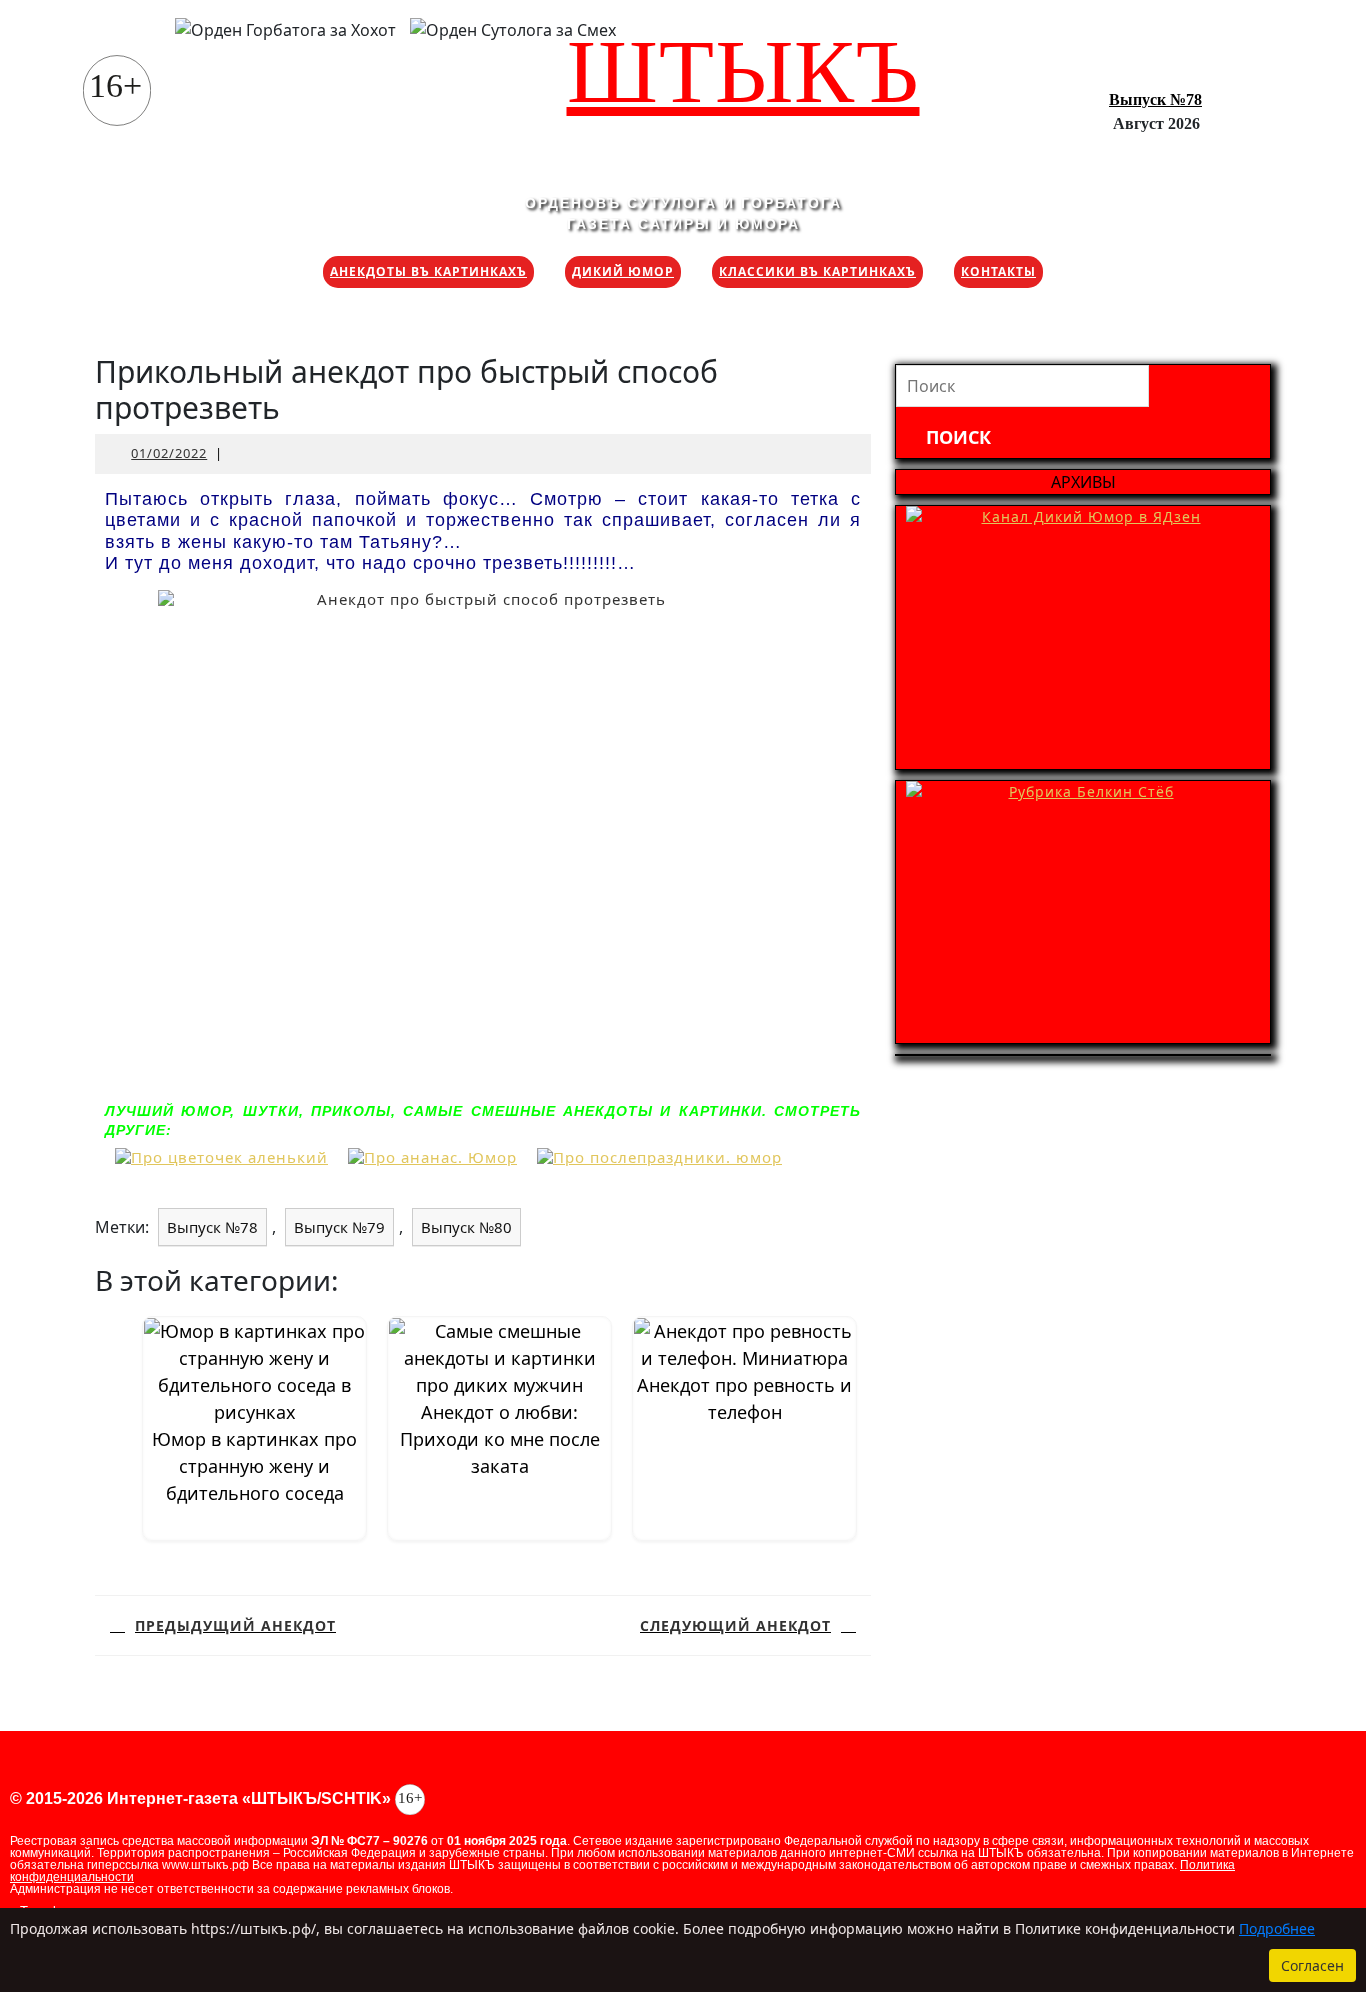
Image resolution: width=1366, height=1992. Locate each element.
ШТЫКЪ (743, 71)
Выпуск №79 (339, 1227)
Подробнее (1277, 1928)
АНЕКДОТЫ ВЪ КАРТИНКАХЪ (428, 271)
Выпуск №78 (1155, 99)
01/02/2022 (169, 453)
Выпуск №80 (466, 1227)
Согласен (1312, 1965)
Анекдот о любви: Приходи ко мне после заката (500, 1439)
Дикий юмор (623, 271)
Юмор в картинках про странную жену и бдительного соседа (254, 1466)
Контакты (998, 271)
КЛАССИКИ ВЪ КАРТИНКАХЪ (817, 271)
